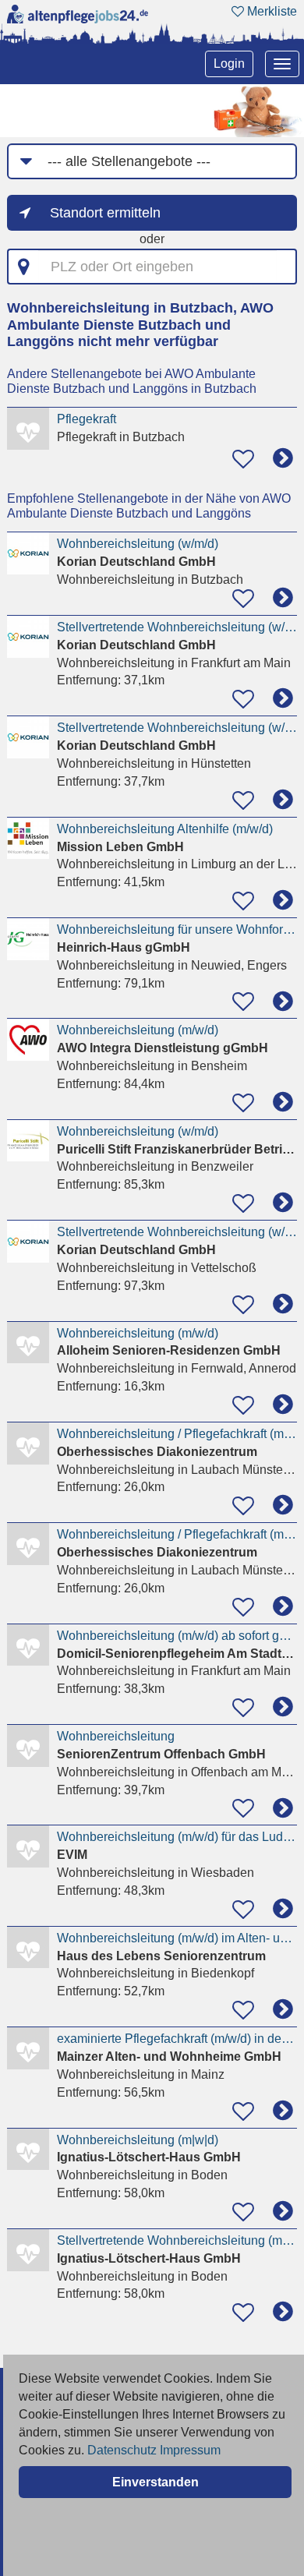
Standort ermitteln (105, 213)
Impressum (190, 2450)
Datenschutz (122, 2450)
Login (229, 64)
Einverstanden (156, 2482)
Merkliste (270, 11)
